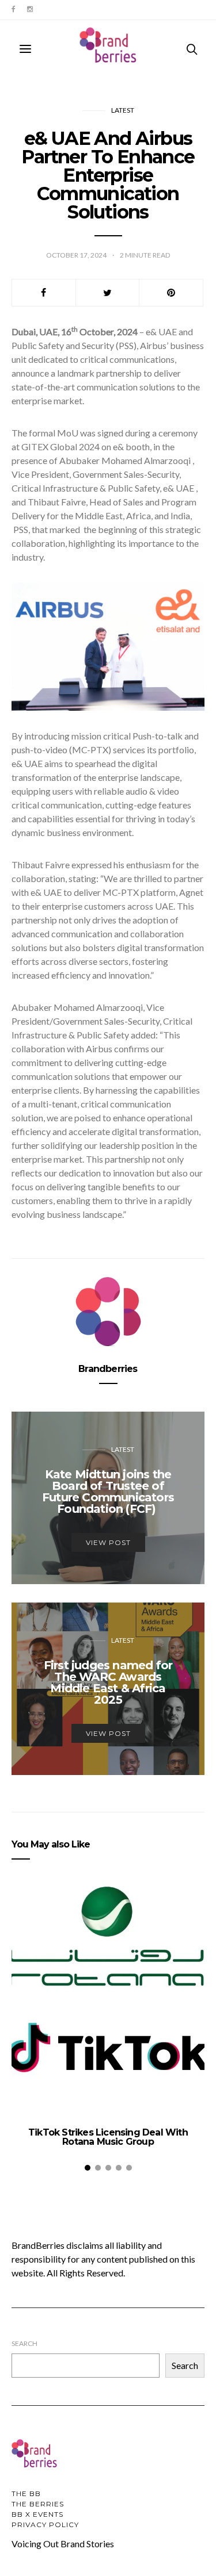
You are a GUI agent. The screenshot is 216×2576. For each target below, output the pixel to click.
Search (24, 2343)
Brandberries (108, 1369)
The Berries (38, 2504)
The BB (26, 2493)
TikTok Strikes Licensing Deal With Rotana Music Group (108, 2137)
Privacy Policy (45, 2525)
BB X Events (37, 2514)
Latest (123, 110)
